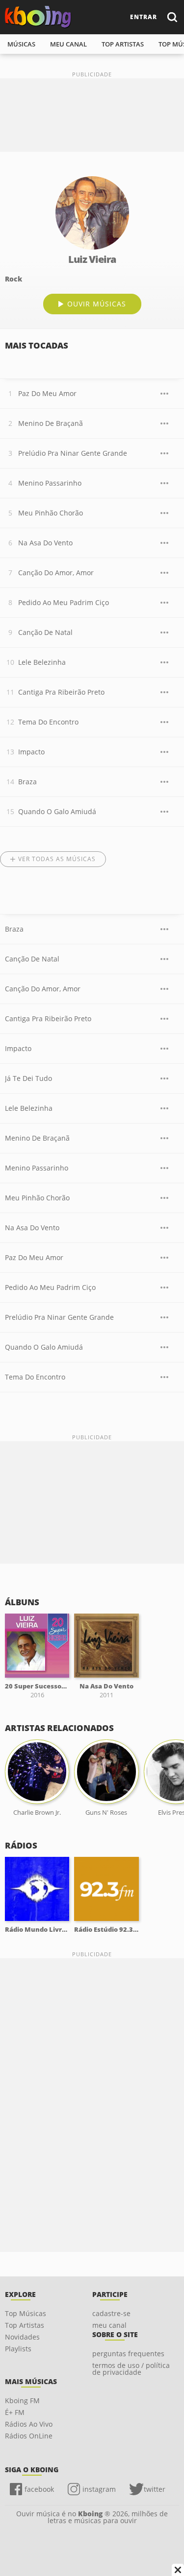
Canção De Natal (45, 632)
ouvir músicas (97, 304)
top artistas (123, 44)
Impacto (31, 752)
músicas (21, 44)
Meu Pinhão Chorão (51, 513)
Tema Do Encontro (48, 722)
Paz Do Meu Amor (47, 393)
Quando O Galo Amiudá (57, 811)
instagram (99, 2489)
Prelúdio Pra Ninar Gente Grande (73, 453)
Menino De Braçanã (51, 423)
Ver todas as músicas (57, 859)
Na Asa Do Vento (45, 543)
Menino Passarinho (50, 483)
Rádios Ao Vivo (29, 2424)
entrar (144, 17)
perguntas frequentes (128, 2354)
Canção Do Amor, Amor (56, 573)
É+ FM (15, 2412)
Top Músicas (26, 2313)
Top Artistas (25, 2325)
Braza (27, 782)
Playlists (18, 2349)
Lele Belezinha (42, 662)
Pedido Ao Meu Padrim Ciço (64, 602)
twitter (155, 2489)
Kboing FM (22, 2400)
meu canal (68, 44)
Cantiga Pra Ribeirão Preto (61, 692)
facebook (39, 2489)
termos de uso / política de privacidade (131, 2369)
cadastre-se (111, 2313)
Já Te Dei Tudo (28, 1078)
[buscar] (172, 17)
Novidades (22, 2337)
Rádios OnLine (29, 2436)
